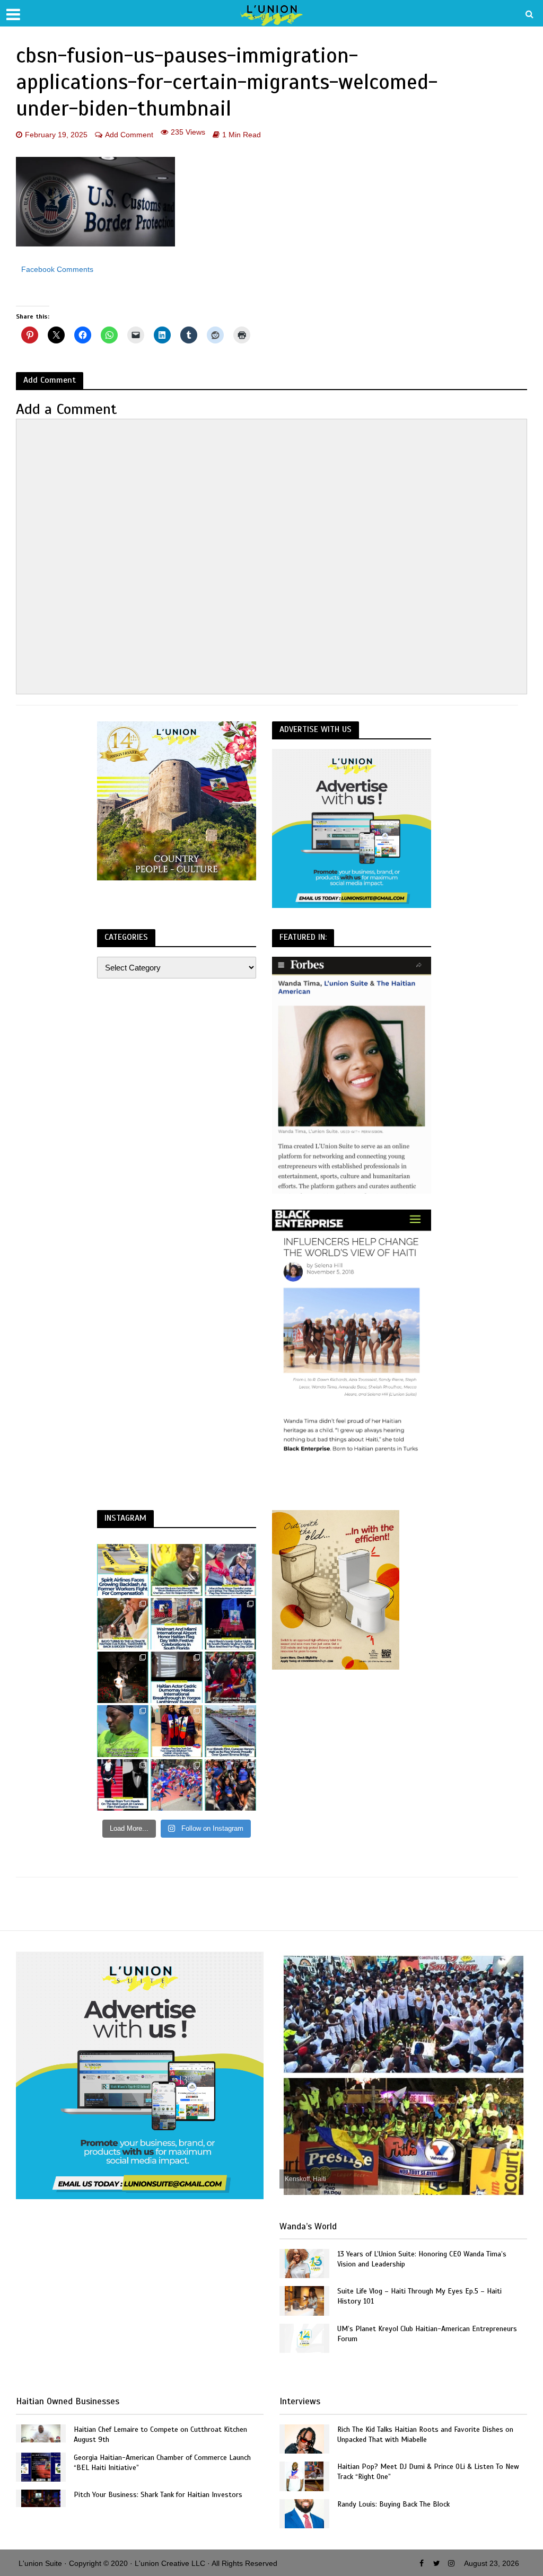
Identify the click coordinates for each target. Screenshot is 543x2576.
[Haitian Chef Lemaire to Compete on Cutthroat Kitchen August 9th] (41, 2433)
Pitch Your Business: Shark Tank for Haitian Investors (158, 2495)
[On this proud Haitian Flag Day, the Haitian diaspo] (176, 1731)
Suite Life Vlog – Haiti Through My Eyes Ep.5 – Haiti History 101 (419, 2296)
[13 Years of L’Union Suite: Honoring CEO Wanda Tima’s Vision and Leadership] (304, 2263)
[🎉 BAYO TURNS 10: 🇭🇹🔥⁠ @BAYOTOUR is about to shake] (123, 1624)
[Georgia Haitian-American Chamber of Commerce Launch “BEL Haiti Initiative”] (41, 2466)
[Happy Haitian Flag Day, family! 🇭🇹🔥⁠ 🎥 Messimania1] (176, 1785)
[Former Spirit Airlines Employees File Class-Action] (123, 1570)
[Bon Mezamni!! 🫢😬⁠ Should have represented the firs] (123, 1731)
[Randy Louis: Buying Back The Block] (304, 2513)
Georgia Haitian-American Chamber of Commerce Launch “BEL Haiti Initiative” (162, 2463)
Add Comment (129, 135)
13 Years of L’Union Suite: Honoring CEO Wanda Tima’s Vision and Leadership (422, 2259)
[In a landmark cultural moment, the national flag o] (230, 1731)
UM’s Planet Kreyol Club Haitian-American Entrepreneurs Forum (427, 2334)
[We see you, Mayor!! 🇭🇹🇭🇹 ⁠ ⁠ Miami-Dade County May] (230, 1570)
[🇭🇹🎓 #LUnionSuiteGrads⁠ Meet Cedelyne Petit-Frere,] (123, 1677)
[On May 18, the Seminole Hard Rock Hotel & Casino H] (230, 1624)
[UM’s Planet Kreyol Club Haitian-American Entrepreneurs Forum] (304, 2338)
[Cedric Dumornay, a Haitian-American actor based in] (176, 1677)
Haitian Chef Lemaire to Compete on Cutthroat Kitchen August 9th (160, 2434)
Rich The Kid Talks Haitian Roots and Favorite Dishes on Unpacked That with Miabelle (425, 2434)
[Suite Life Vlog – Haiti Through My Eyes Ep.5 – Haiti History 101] (304, 2300)
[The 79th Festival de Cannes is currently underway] (123, 1785)
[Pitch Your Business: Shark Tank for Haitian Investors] (41, 2498)
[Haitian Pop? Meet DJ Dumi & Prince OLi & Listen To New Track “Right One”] (304, 2476)
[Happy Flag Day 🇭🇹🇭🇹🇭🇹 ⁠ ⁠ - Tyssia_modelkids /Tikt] (230, 1785)
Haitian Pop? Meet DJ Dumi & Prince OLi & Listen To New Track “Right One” (428, 2472)
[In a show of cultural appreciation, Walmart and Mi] (176, 1624)
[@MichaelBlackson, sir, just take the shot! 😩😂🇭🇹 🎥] (176, 1570)
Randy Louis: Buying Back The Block (393, 2504)
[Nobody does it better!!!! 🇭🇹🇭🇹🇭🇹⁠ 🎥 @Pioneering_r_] (230, 1677)
